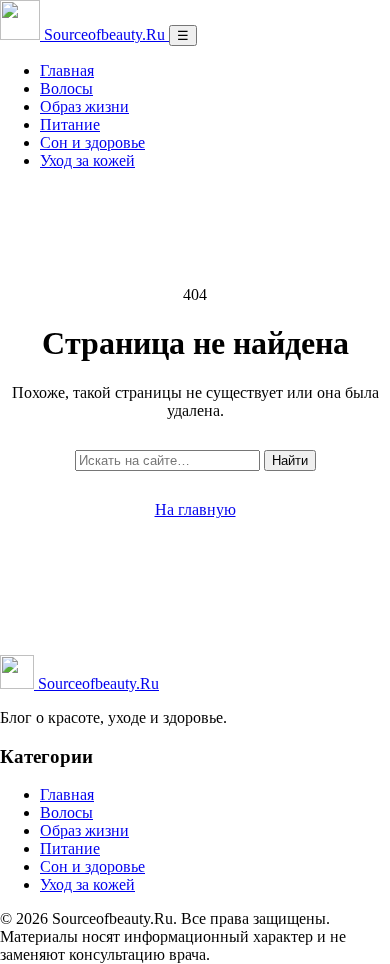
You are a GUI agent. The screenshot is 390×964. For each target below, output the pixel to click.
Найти (290, 460)
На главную (195, 509)
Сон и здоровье (92, 142)
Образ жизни (84, 106)
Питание (70, 124)
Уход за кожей (87, 160)
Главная (67, 70)
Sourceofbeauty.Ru (96, 683)
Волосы (66, 88)
